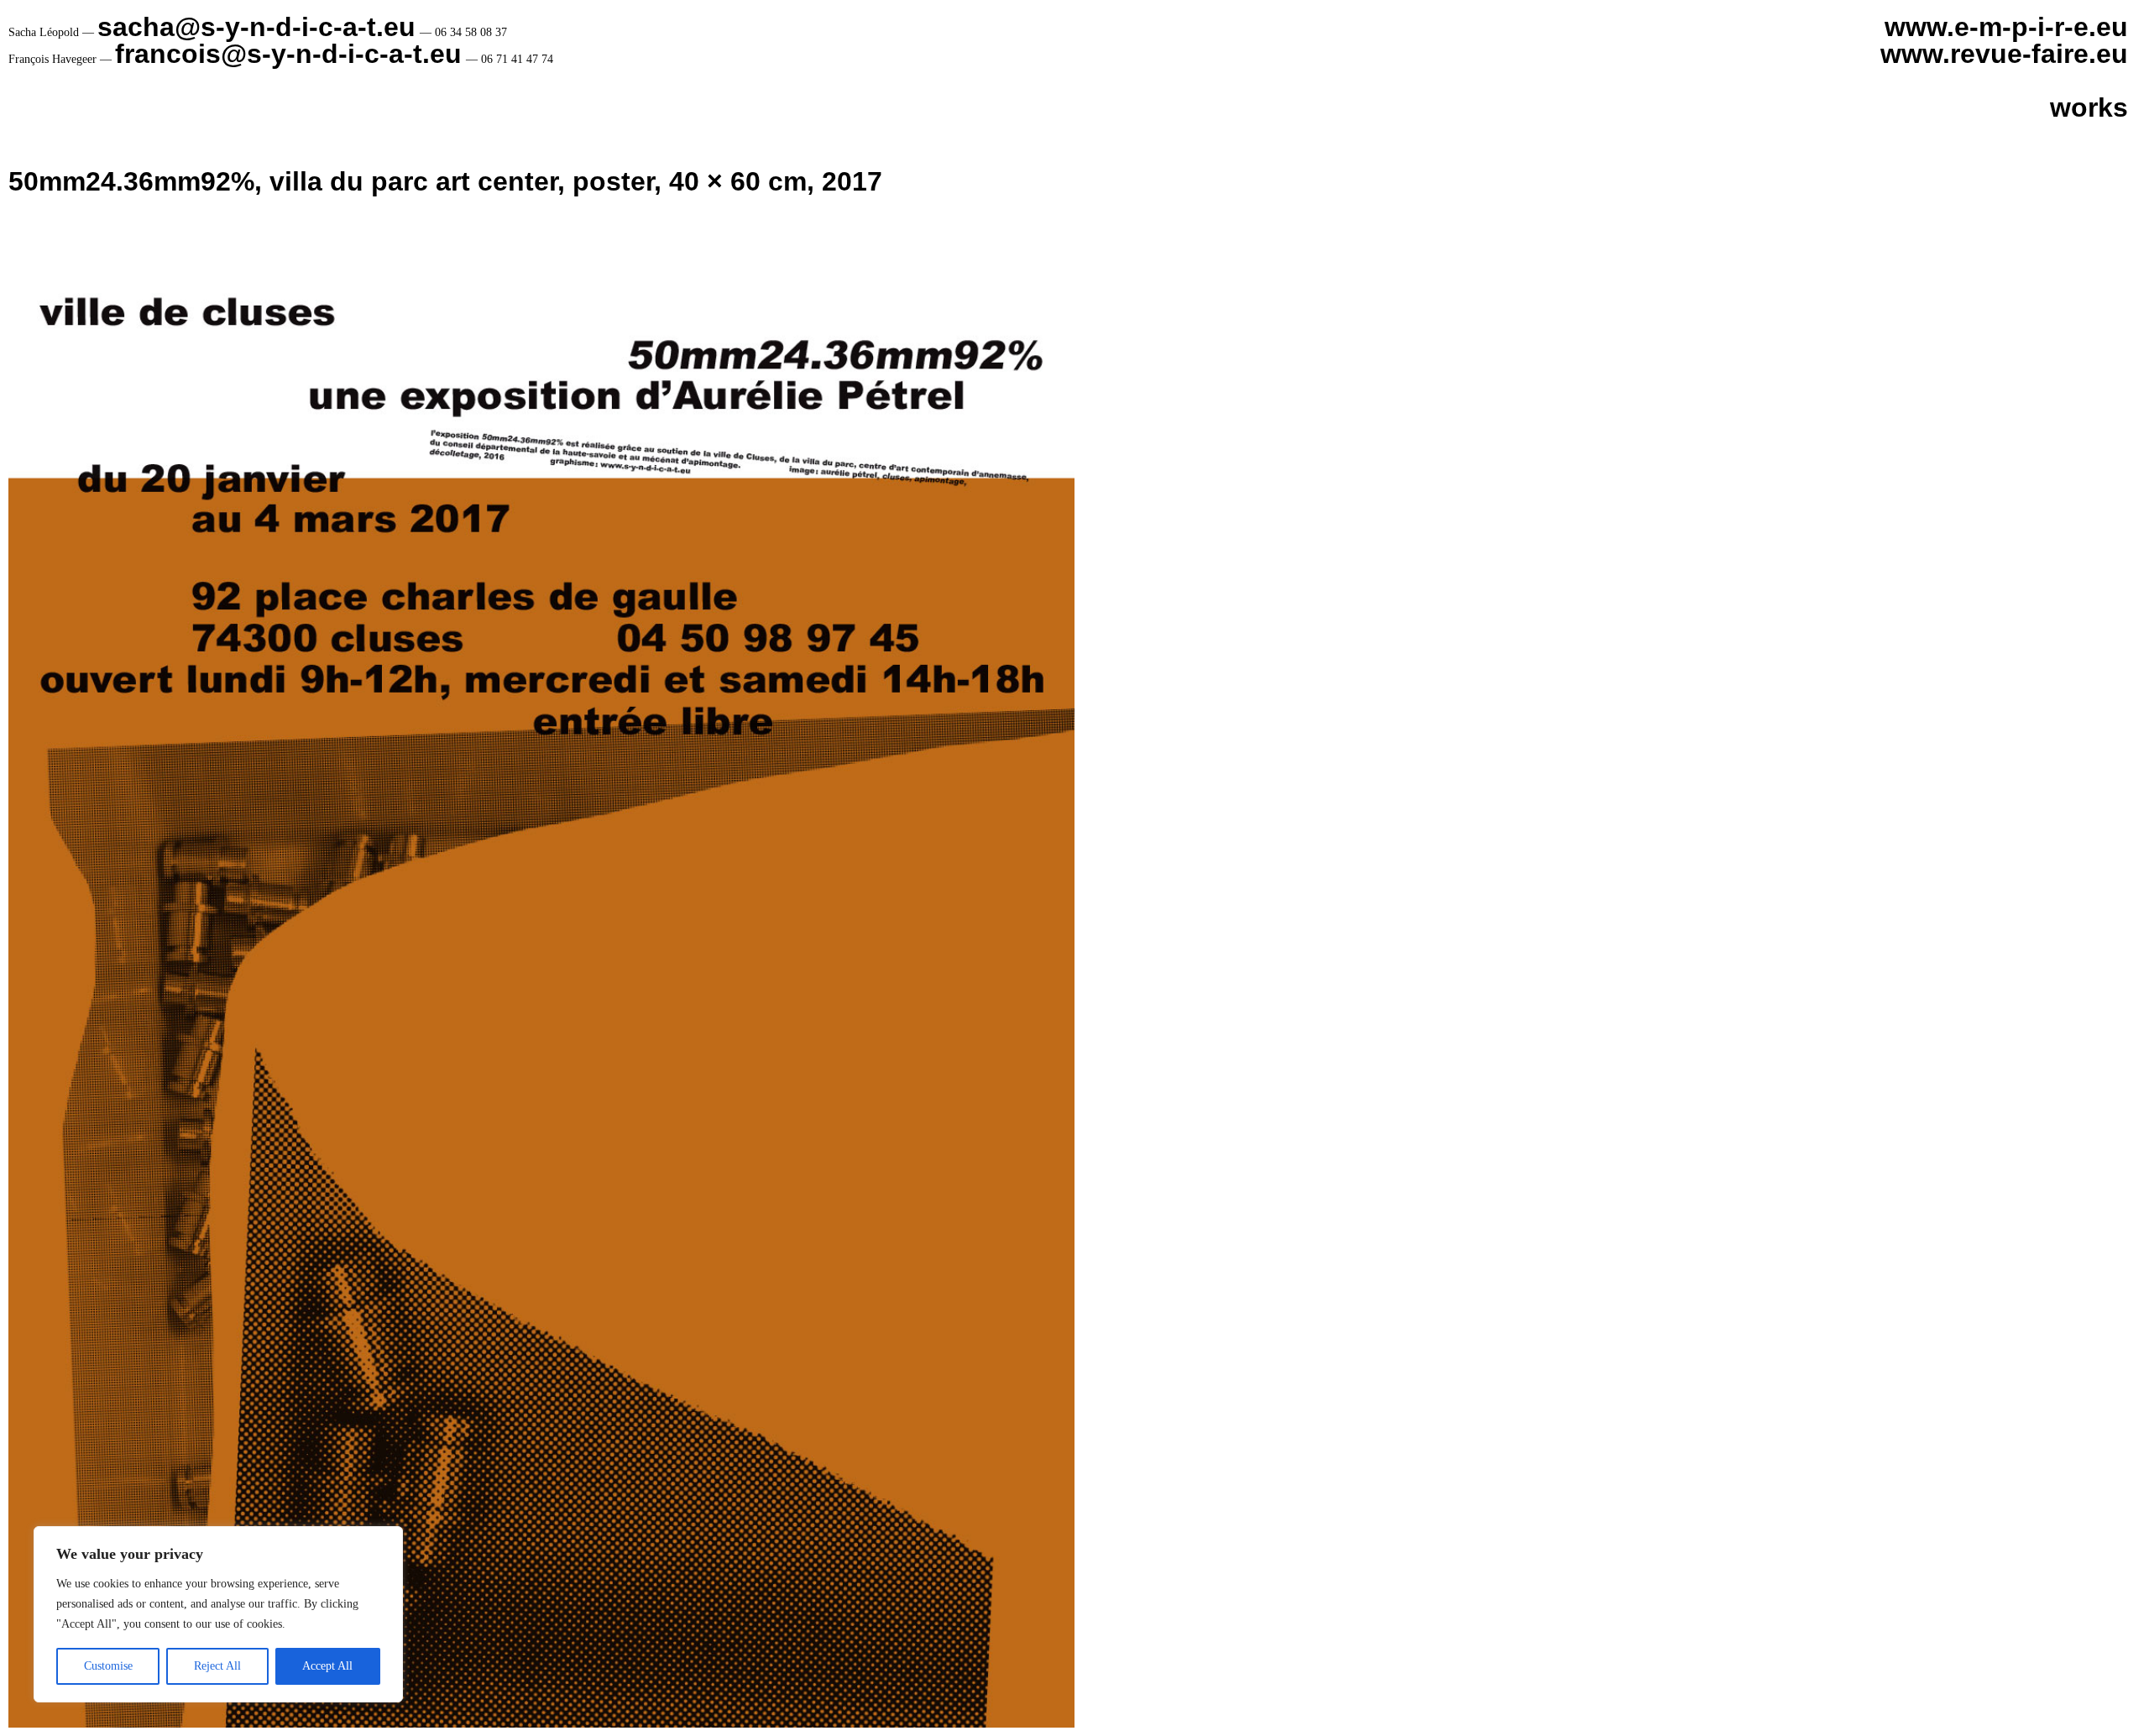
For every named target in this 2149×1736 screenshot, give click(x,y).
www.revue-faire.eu (2004, 54)
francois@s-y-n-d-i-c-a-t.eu (288, 54)
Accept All (327, 1666)
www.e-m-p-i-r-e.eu (2006, 27)
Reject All (217, 1666)
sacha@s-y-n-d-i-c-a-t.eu (256, 27)
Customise (108, 1666)
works (2089, 107)
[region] (218, 1614)
